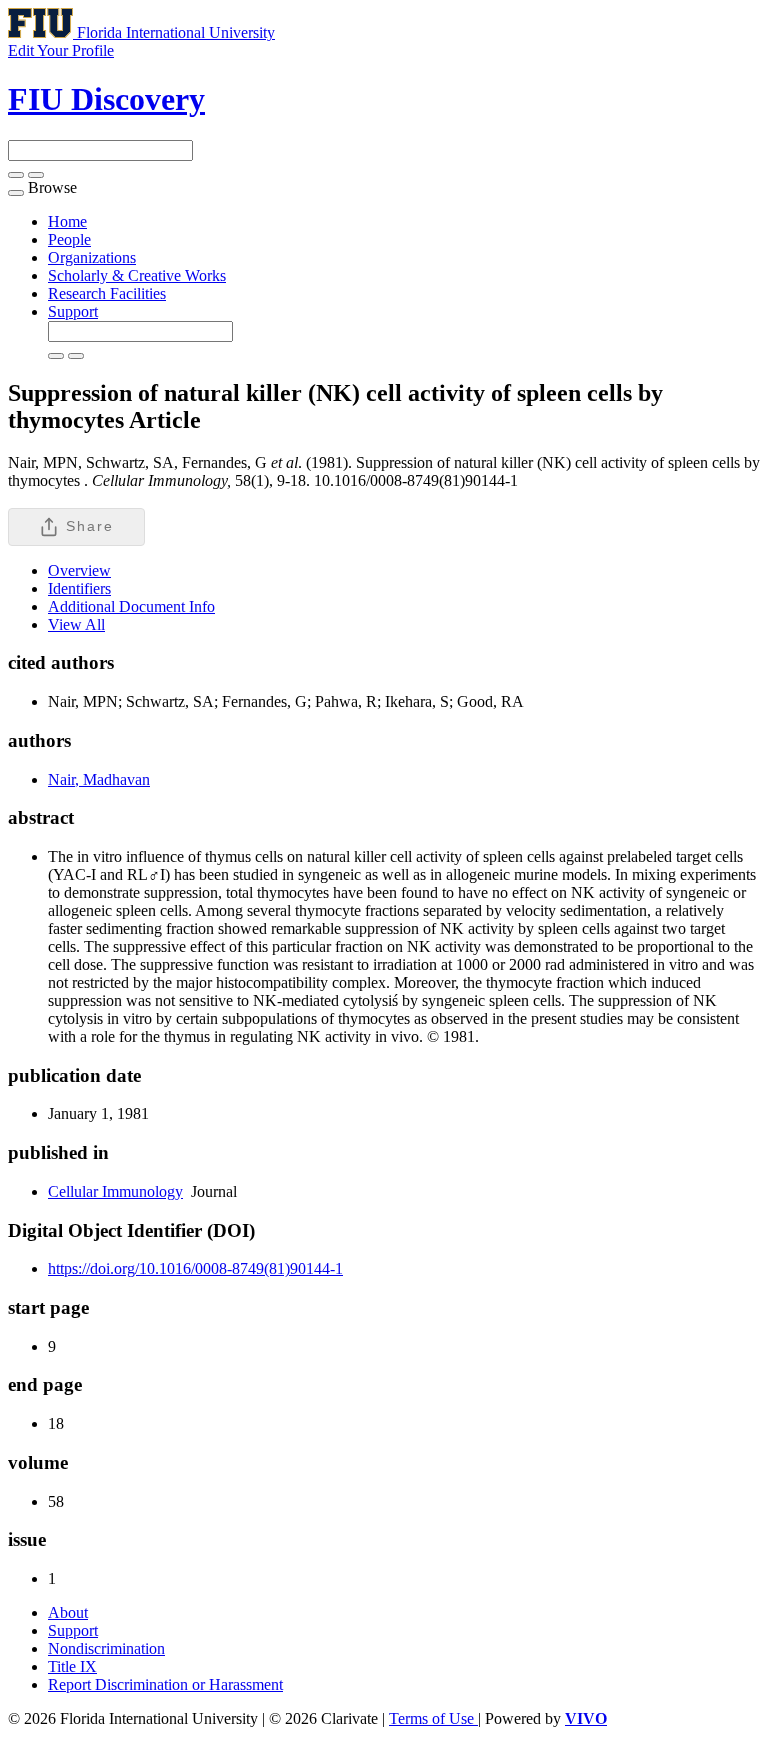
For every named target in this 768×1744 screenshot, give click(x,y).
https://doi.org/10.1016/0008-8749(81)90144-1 (195, 1268)
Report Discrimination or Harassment (165, 1684)
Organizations (92, 257)
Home (67, 221)
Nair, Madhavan (99, 779)
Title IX (72, 1666)
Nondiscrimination (106, 1648)
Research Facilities (107, 293)
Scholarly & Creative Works (137, 275)
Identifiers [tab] (79, 588)
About (68, 1612)
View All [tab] (76, 624)
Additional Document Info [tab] (131, 606)
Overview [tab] (79, 570)
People (69, 239)
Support (73, 311)
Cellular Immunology (115, 1191)
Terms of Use (433, 1718)
